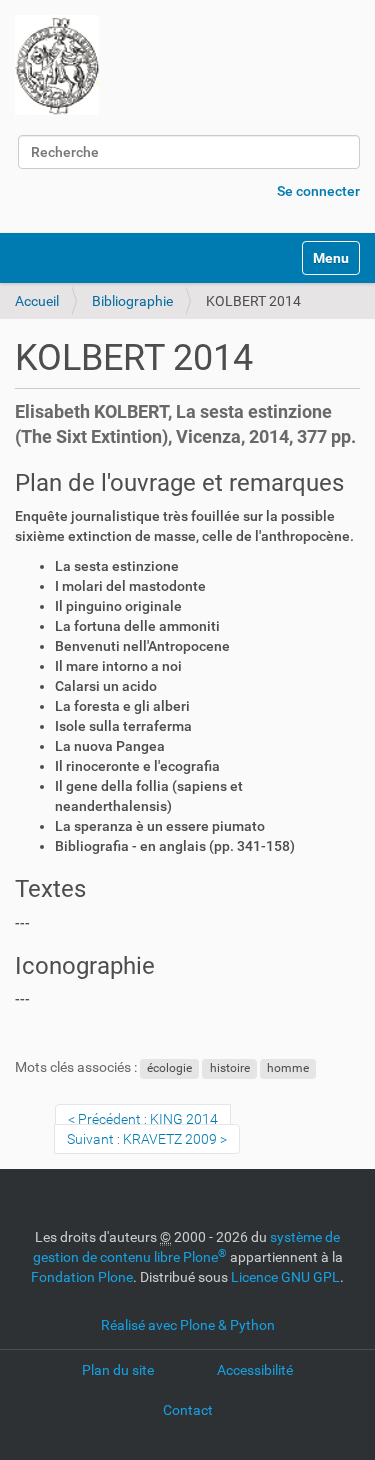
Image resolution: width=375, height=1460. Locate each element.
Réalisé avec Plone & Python (188, 1325)
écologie (169, 1068)
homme (288, 1068)
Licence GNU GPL (285, 1277)
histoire (230, 1068)
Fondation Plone (82, 1277)
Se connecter (318, 191)
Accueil (37, 301)
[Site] (57, 65)
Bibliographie (132, 301)
